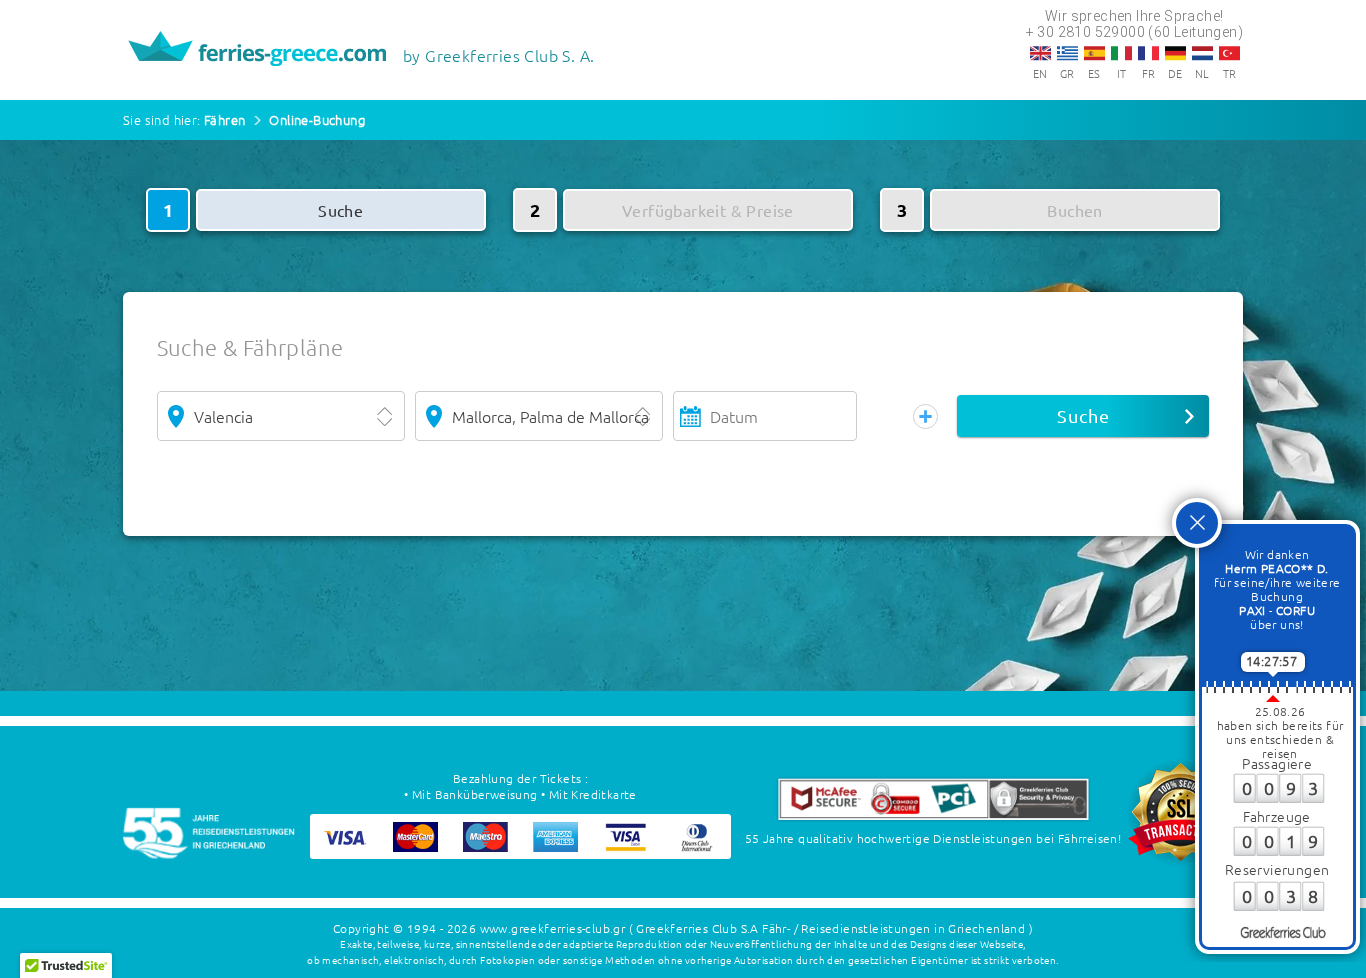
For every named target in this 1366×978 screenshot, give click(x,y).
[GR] (1067, 53)
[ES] (1094, 53)
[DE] (1175, 53)
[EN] (1040, 53)
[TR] (1229, 53)
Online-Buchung (317, 119)
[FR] (1148, 53)
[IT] (1121, 53)
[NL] (1202, 53)
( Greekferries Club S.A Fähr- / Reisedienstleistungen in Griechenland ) (831, 928)
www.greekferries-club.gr (553, 928)
